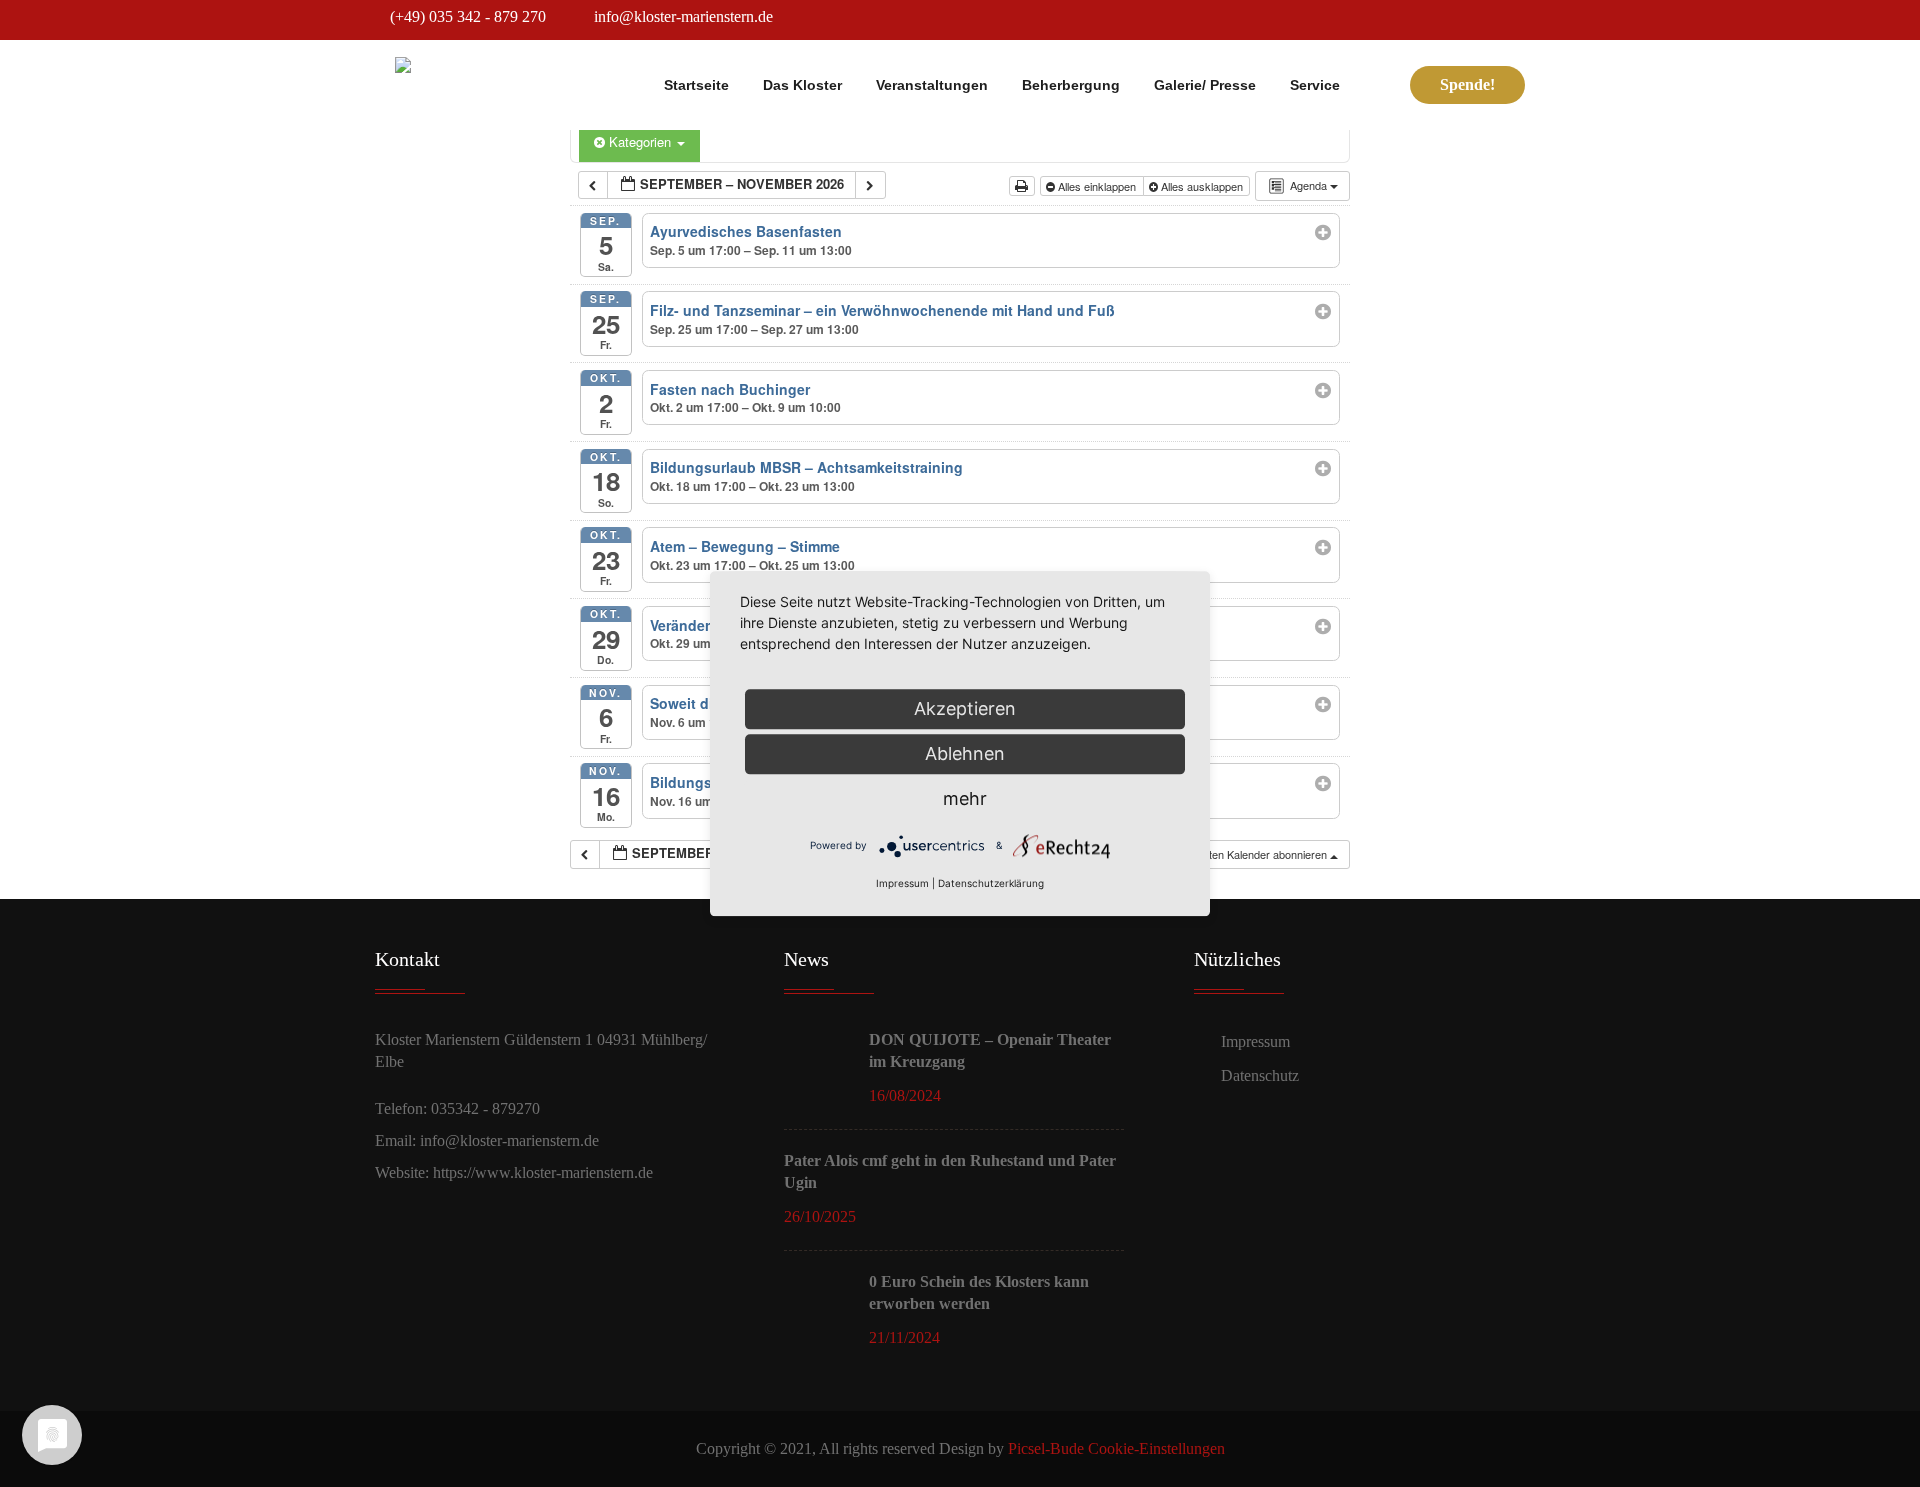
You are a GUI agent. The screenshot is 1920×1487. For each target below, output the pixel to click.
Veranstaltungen (932, 85)
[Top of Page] (1870, 1441)
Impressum (1255, 1041)
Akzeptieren (965, 708)
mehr (965, 798)
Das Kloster (802, 85)
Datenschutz (1260, 1075)
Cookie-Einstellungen (1156, 1448)
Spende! (1467, 84)
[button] (1244, 854)
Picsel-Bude (1046, 1448)
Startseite (696, 85)
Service (1315, 85)
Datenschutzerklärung (991, 883)
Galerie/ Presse (1205, 85)
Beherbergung (1071, 85)
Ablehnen (965, 753)
